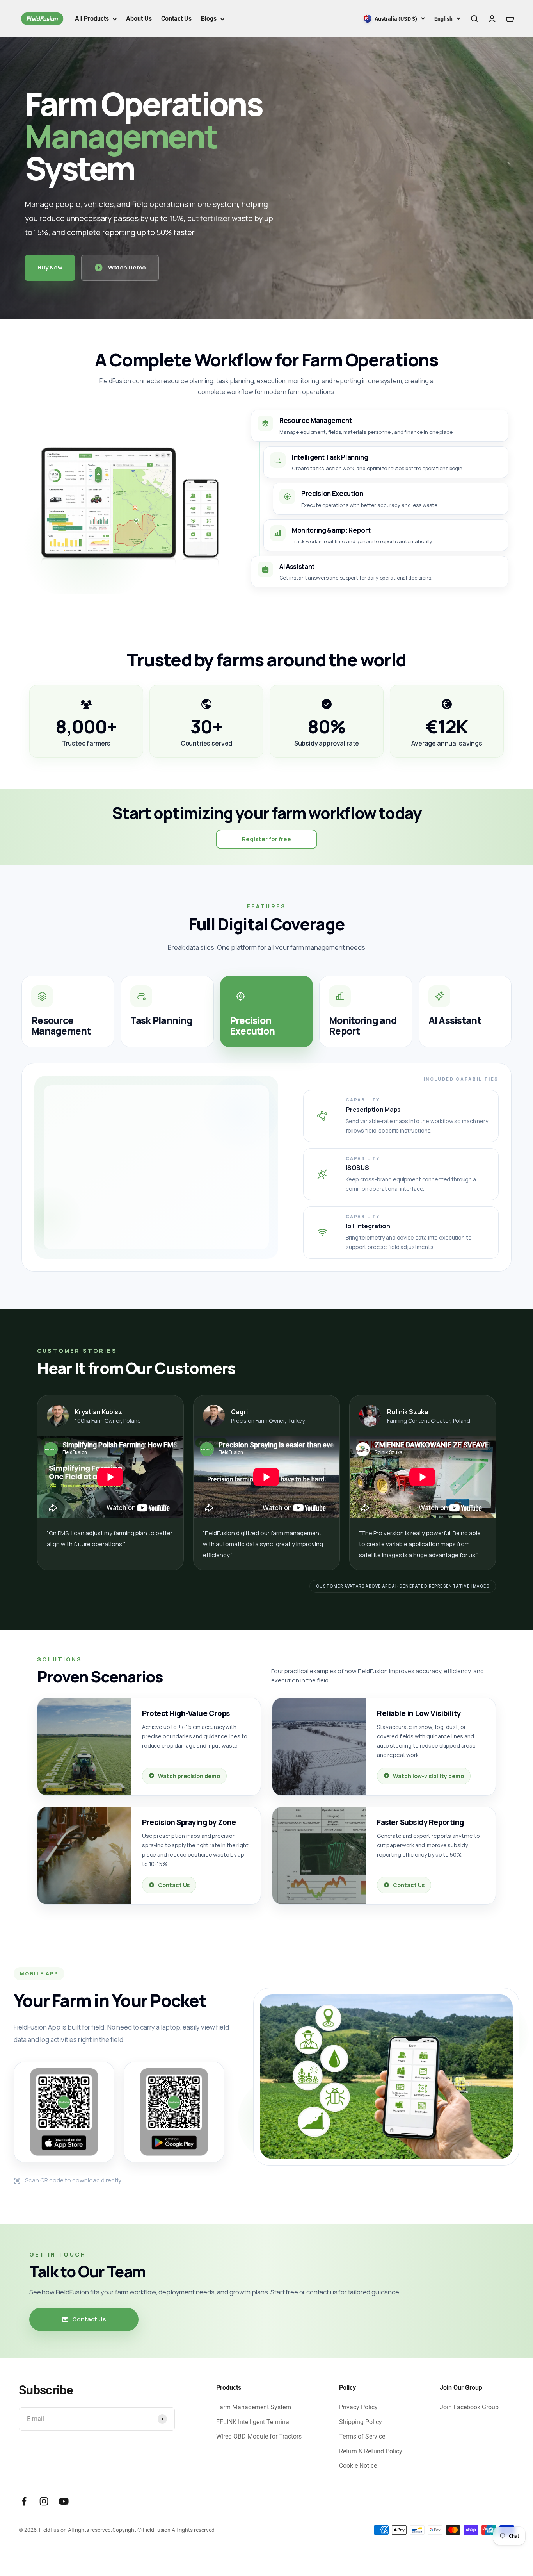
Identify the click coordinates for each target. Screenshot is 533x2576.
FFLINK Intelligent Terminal (253, 2422)
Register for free (266, 839)
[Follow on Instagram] (44, 2501)
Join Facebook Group (469, 2407)
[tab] (68, 1011)
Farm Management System (254, 2407)
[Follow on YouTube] (64, 2501)
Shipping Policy (361, 2422)
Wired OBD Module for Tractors (259, 2436)
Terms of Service (362, 2436)
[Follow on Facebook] (24, 2501)
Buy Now (50, 267)
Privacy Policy (358, 2407)
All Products (92, 19)
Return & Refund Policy (371, 2451)
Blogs (209, 19)
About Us (139, 19)
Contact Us (176, 19)
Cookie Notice (358, 2466)
